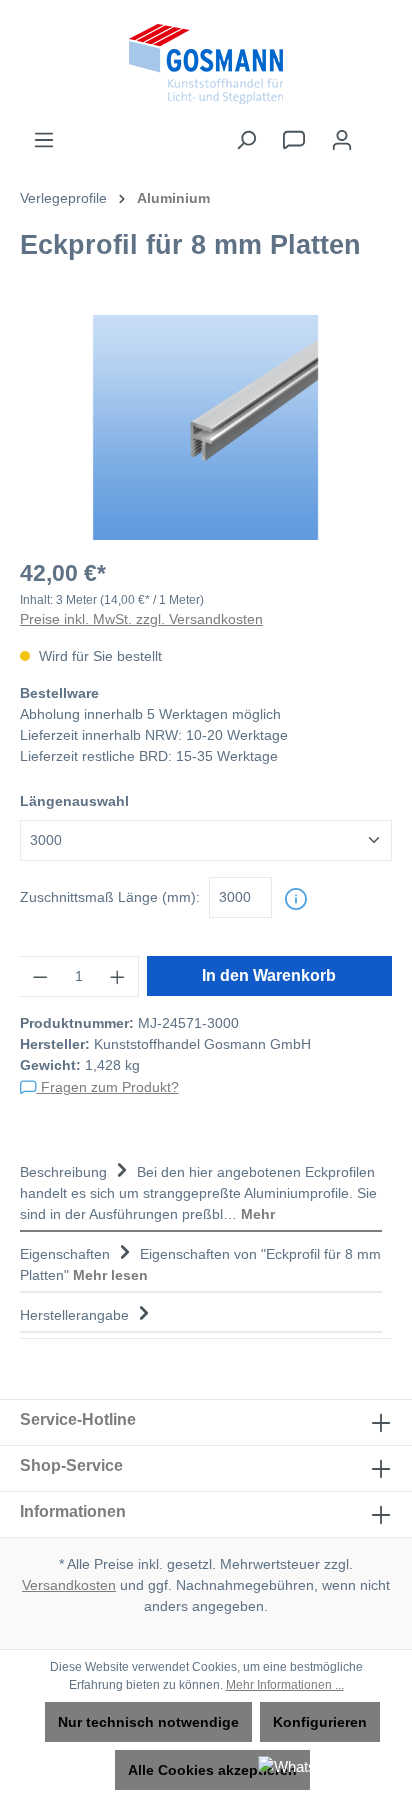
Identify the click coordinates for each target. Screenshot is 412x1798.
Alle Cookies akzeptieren (212, 1770)
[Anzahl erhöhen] (118, 976)
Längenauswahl (74, 801)
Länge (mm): (110, 897)
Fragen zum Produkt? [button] (108, 1087)
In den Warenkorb (269, 975)
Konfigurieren (320, 1722)
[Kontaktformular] (294, 140)
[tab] (201, 1191)
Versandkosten (69, 1585)
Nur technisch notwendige (148, 1722)
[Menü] (44, 140)
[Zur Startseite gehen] (206, 64)
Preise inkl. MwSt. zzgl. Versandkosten (141, 619)
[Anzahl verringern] (40, 976)
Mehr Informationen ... (285, 1685)
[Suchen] (246, 140)
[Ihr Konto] (342, 140)
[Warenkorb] (379, 131)
